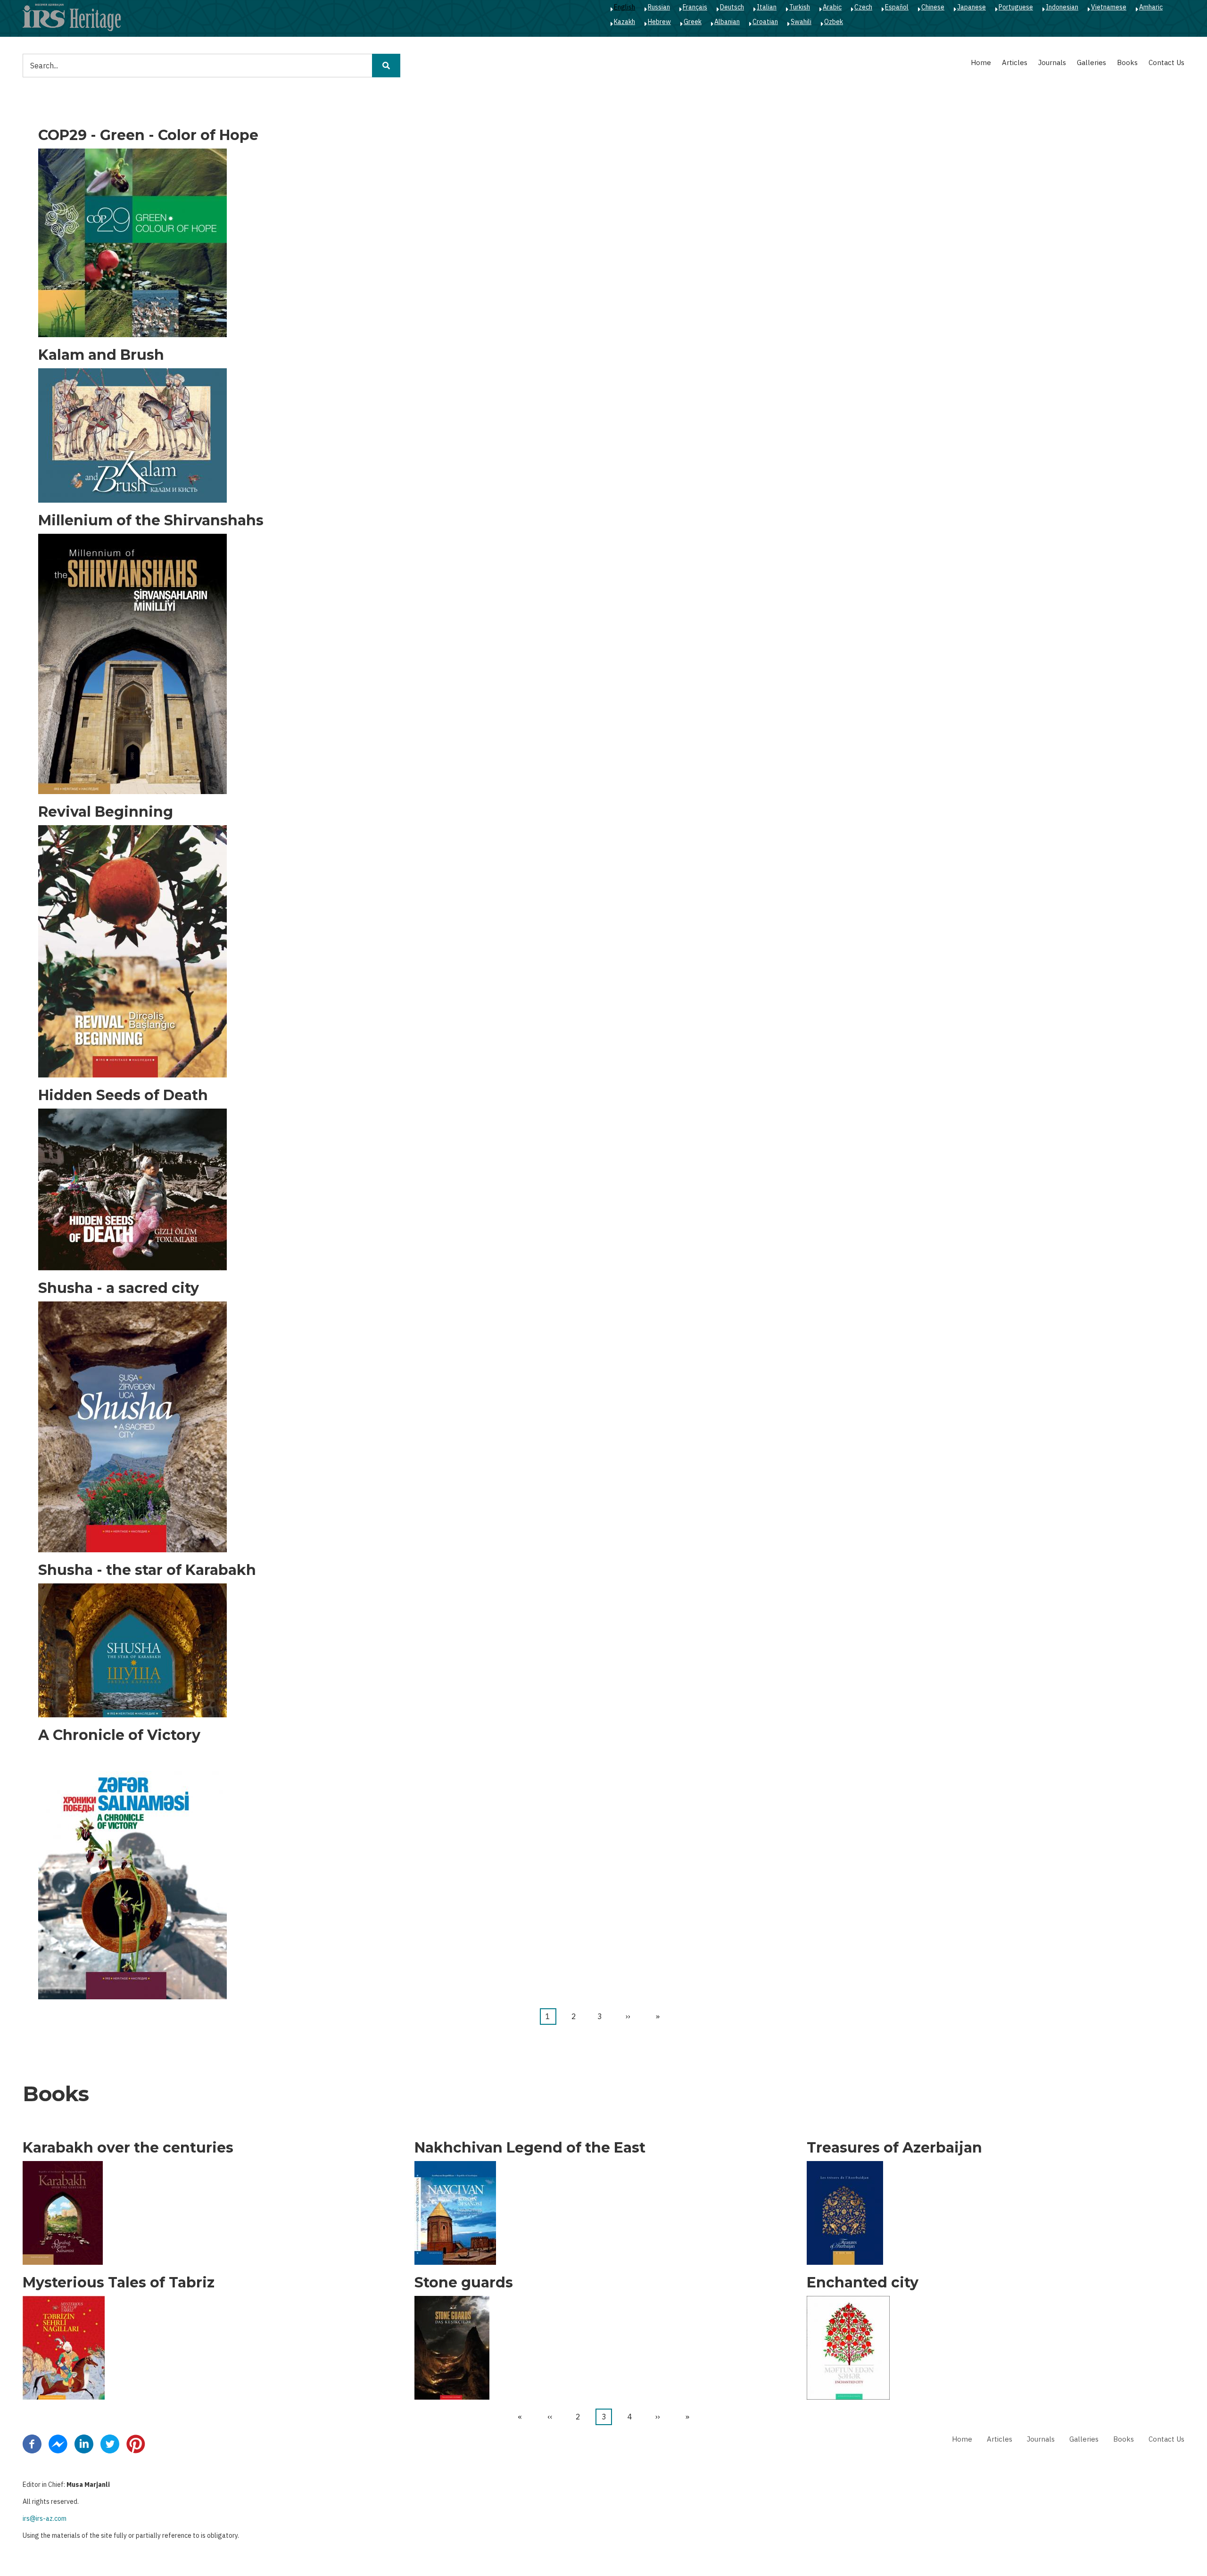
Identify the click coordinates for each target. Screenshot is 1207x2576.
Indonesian (1062, 7)
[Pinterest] (136, 2443)
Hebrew (659, 22)
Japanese (971, 7)
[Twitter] (110, 2443)
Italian (767, 7)
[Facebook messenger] (58, 2443)
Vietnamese (1109, 7)
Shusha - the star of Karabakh (147, 1570)
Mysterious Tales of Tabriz (119, 2283)
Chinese (933, 7)
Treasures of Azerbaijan (894, 2148)
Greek (693, 22)
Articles (1015, 62)
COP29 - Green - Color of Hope (148, 135)
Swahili (801, 22)
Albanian (727, 22)
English (624, 7)
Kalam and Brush (101, 355)
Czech (863, 7)
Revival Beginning (106, 812)
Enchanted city (863, 2283)
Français (695, 7)
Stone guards (464, 2283)
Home (981, 62)
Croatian (765, 22)
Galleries (1091, 62)
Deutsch (732, 7)
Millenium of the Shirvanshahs (151, 521)
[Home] (72, 17)
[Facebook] (32, 2443)
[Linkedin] (84, 2443)
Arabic (832, 7)
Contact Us (1166, 62)
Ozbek (834, 22)
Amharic (1151, 7)
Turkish (800, 7)
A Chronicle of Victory (119, 1735)
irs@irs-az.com (45, 2518)
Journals (1052, 62)
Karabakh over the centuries (128, 2148)
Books (1127, 62)
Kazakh (624, 22)
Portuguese (1016, 7)
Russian (659, 7)
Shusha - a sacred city (119, 1288)
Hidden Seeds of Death (123, 1095)
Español (897, 7)
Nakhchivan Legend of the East (530, 2148)
